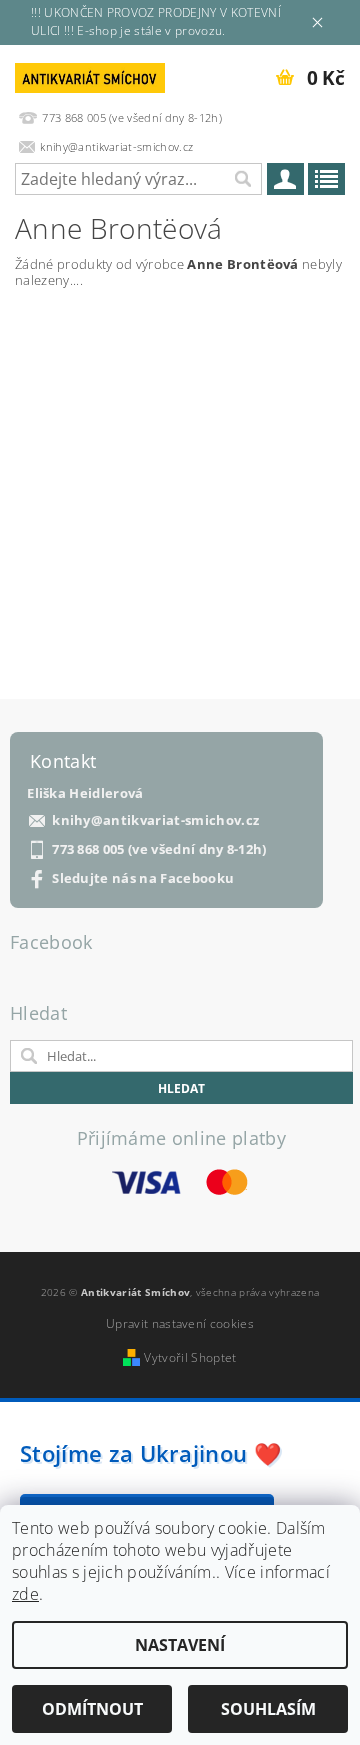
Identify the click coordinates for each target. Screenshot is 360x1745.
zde (25, 1594)
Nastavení (180, 1645)
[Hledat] (242, 179)
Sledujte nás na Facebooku (143, 878)
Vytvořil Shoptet (190, 1357)
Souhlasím (268, 1709)
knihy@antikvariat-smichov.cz (155, 820)
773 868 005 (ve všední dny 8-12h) (159, 849)
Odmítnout (92, 1709)
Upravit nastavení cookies (180, 1323)
